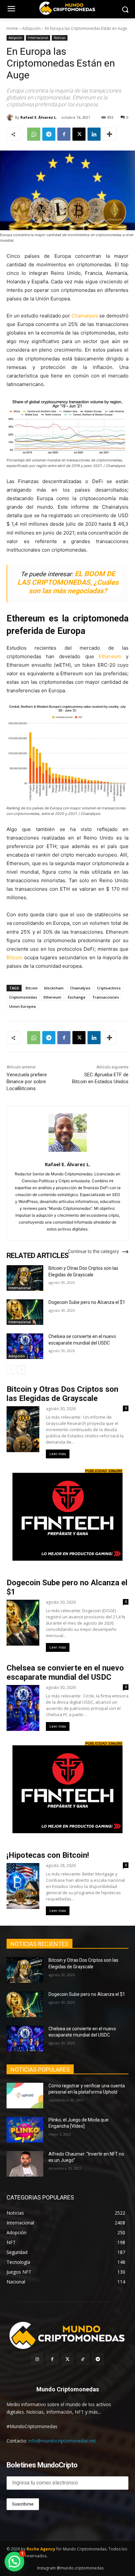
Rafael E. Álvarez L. (39, 117)
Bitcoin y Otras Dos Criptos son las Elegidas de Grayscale (62, 1394)
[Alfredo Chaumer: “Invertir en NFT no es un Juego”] (25, 2164)
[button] (14, 2562)
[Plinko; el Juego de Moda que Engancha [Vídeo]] (25, 2130)
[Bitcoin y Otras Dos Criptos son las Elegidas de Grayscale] (25, 1278)
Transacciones (106, 997)
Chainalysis (85, 316)
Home (12, 28)
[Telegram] (49, 134)
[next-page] (21, 1370)
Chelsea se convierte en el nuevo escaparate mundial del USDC (65, 1673)
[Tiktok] (83, 2359)
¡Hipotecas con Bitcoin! (48, 1855)
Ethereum (110, 656)
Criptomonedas (23, 997)
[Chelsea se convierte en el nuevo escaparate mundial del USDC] (25, 1346)
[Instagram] (37, 2359)
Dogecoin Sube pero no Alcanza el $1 (87, 1302)
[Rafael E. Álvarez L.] (11, 117)
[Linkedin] (94, 134)
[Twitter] (67, 2359)
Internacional (38, 38)
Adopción (31, 28)
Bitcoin (15, 957)
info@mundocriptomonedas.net (62, 2441)
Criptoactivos (109, 988)
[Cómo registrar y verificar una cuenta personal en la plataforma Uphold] (25, 2096)
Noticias (60, 38)
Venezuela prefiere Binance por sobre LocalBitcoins (27, 1082)
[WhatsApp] (34, 134)
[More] (109, 134)
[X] (79, 134)
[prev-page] (11, 1370)
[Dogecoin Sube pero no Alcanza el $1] (25, 1312)
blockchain (54, 988)
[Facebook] (64, 134)
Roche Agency (41, 2549)
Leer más (58, 1454)
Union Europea (22, 1006)
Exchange (77, 997)
